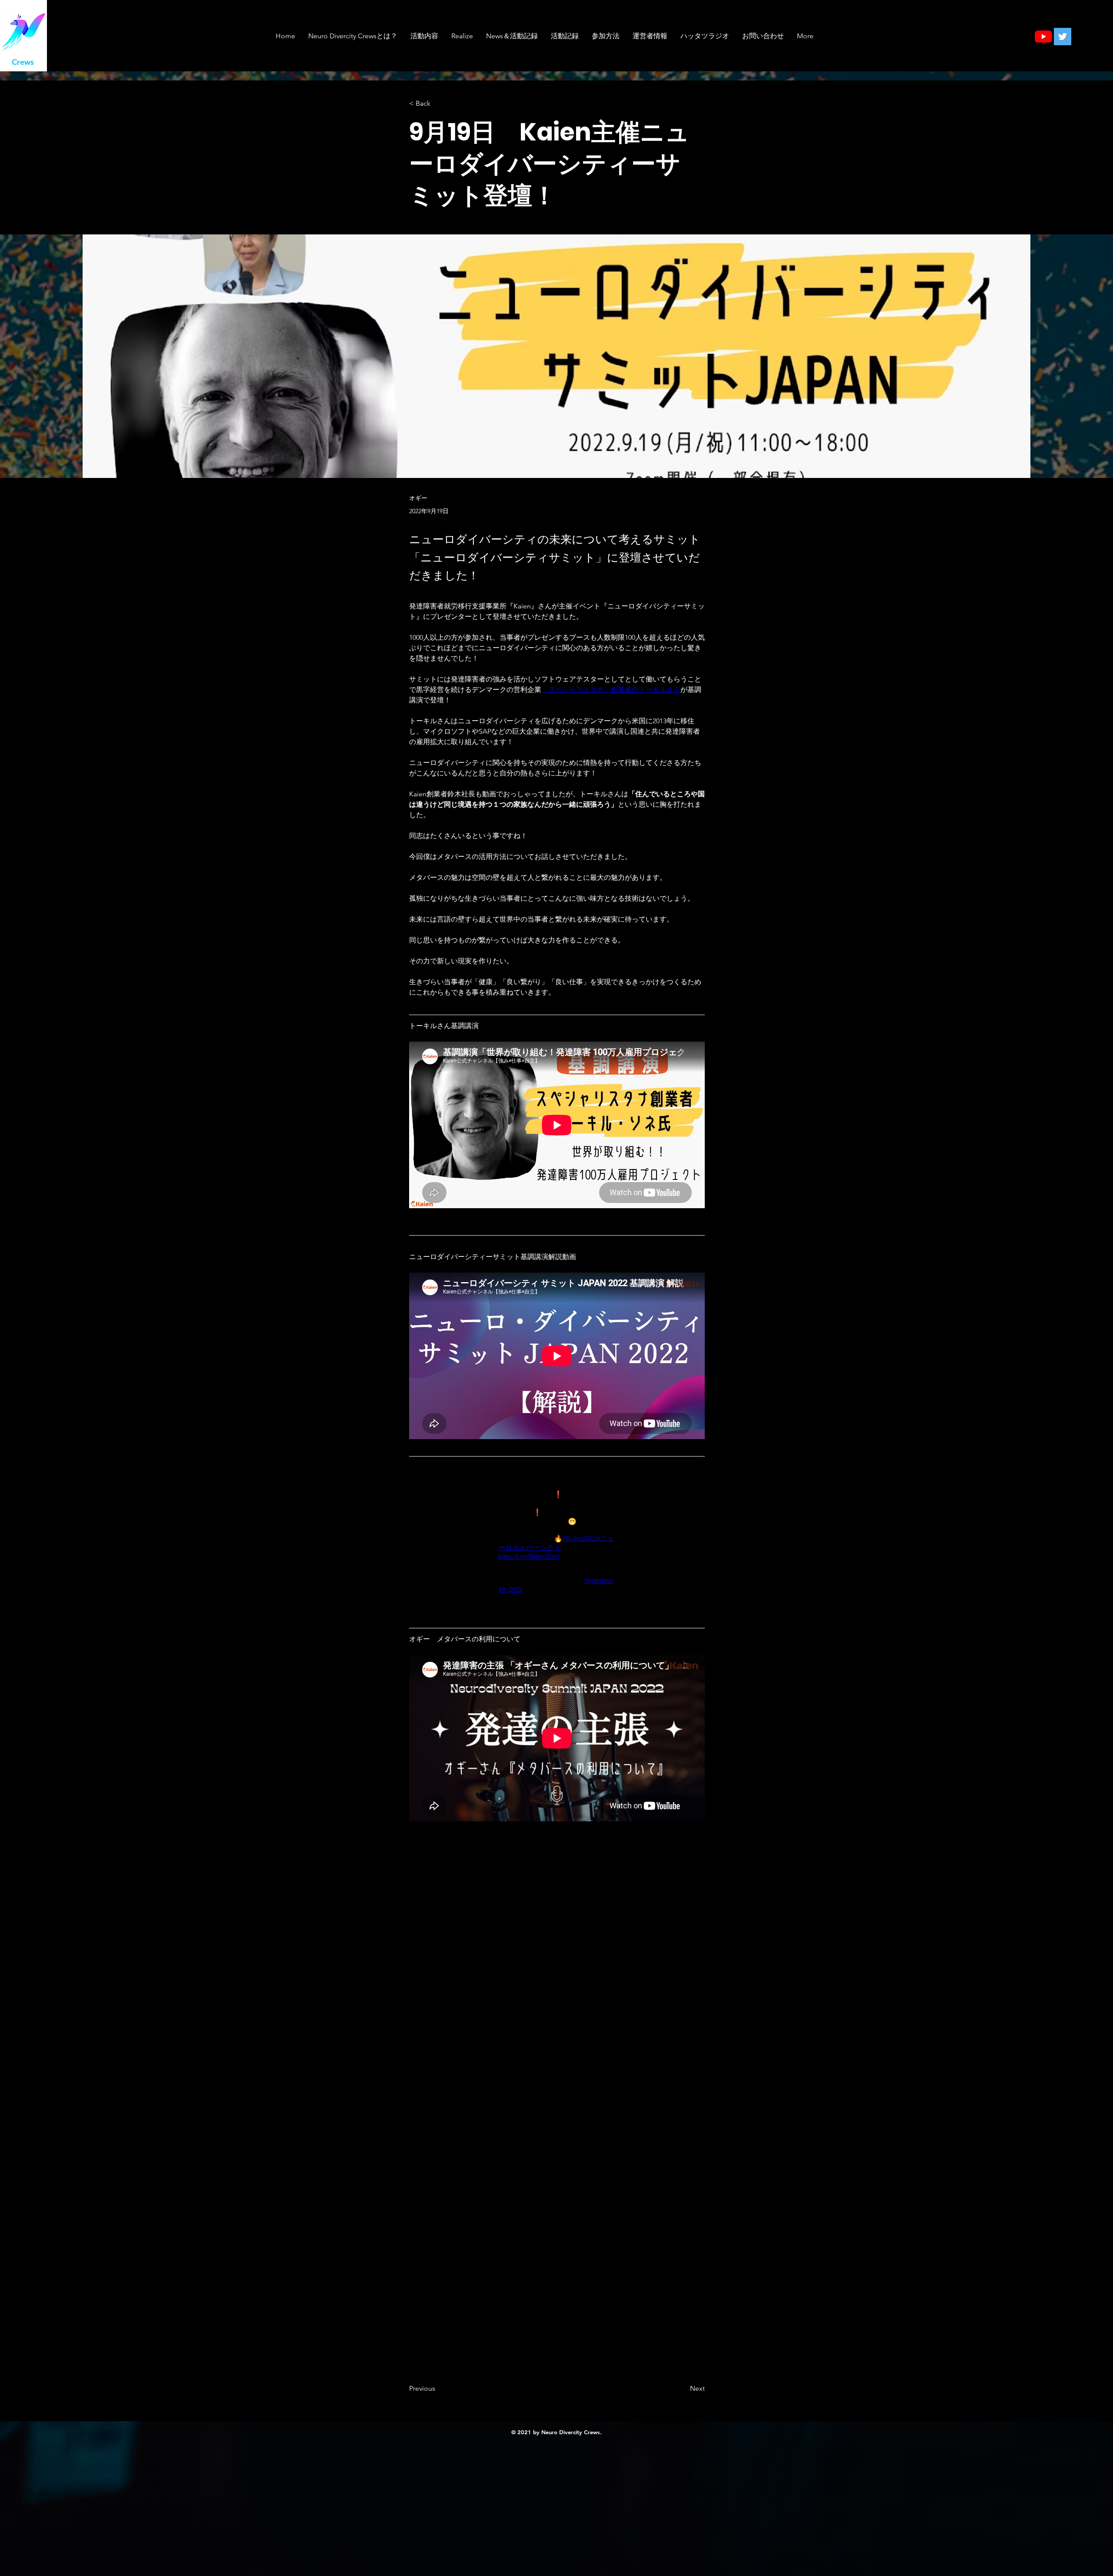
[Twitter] (1063, 37)
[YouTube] (1043, 37)
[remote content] (557, 1544)
